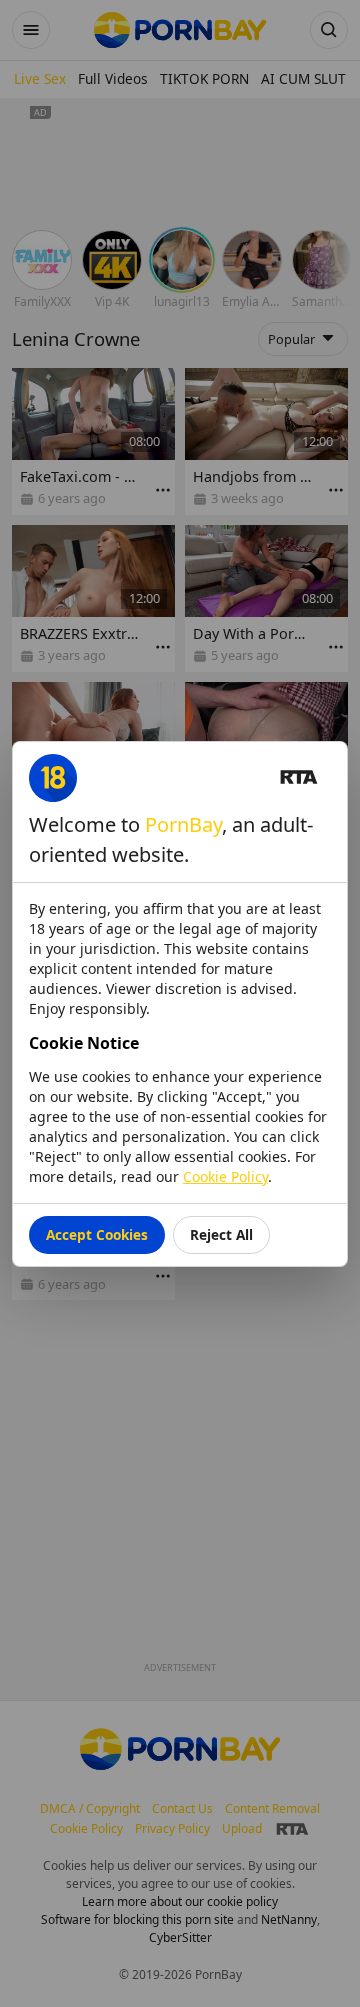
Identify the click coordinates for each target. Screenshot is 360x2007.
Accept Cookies (97, 1234)
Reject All (221, 1234)
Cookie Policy (225, 1176)
